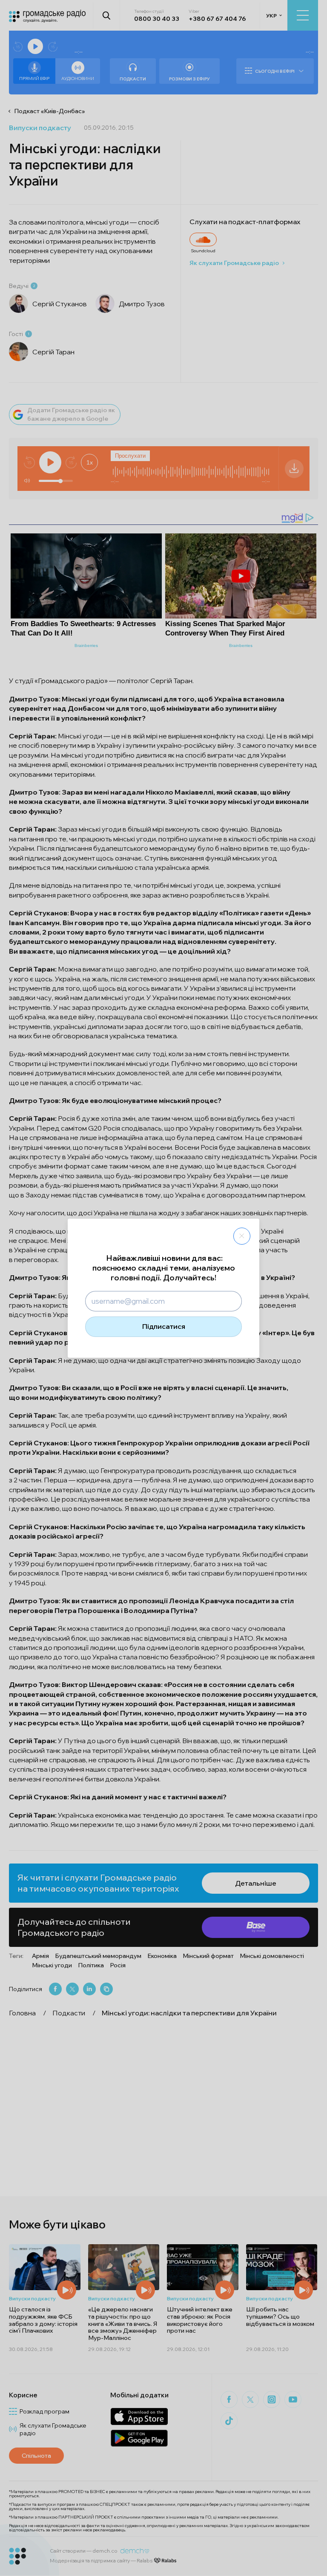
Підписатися (164, 1326)
